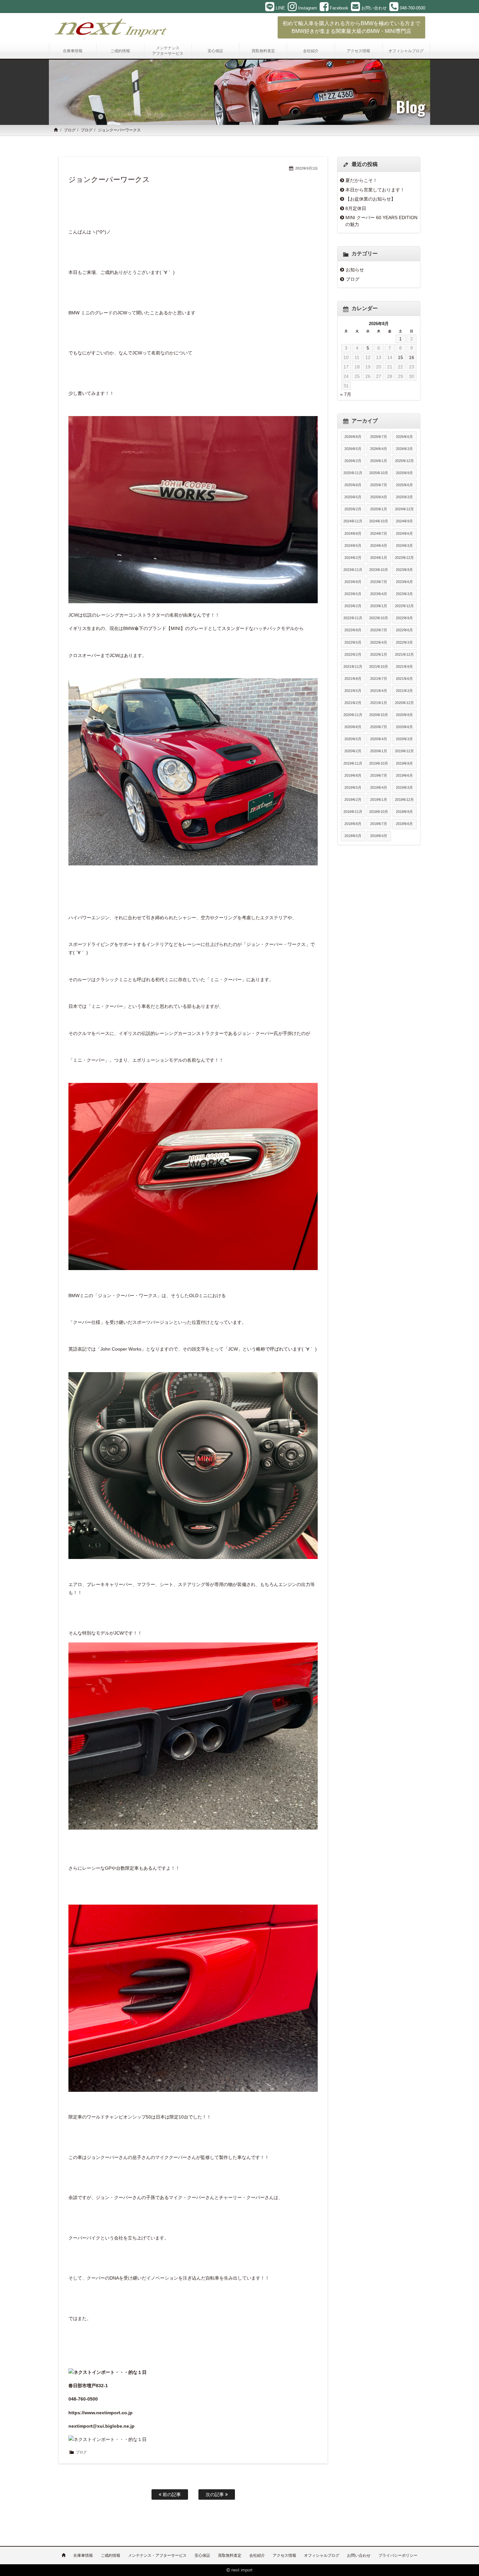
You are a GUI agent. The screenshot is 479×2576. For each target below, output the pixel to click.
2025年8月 (353, 485)
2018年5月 (353, 836)
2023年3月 (404, 594)
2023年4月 (379, 594)
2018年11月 (353, 812)
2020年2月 (353, 751)
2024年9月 (404, 521)
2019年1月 (379, 800)
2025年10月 (379, 473)
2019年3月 (404, 787)
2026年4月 (379, 449)
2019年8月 (353, 775)
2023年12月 (404, 558)
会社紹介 (257, 2555)
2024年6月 (404, 533)
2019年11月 (353, 763)
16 (412, 357)
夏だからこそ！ (361, 180)
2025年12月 (404, 461)
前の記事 (171, 2494)
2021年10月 (379, 666)
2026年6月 (404, 437)
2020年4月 (379, 739)
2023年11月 (353, 570)
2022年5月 (353, 642)
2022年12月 (404, 606)
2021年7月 (379, 679)
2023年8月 (353, 582)
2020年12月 (404, 703)
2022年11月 (353, 618)
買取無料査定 (230, 2555)
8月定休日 (356, 208)
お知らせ (355, 270)
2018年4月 (379, 836)
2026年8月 (353, 437)
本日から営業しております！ (375, 190)
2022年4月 (379, 642)
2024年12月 (404, 509)
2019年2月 (353, 800)
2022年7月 (379, 630)
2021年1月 (379, 703)
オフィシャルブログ (322, 2555)
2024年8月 (353, 533)
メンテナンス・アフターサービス (157, 2555)
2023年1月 (379, 606)
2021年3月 (404, 691)
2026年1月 (379, 461)
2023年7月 (379, 582)
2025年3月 (404, 497)
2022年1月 (379, 654)
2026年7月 (379, 437)
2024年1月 (379, 558)
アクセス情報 (284, 2555)
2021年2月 (353, 703)
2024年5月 (353, 546)
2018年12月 (404, 800)
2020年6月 (404, 727)
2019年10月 (379, 763)
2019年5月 (353, 787)
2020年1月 (379, 751)
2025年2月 (353, 509)
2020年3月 (404, 739)
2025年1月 (379, 509)
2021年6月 (404, 679)
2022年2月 (353, 654)
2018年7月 (379, 824)
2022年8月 (353, 630)
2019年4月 (379, 787)
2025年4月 (379, 497)
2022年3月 (404, 642)
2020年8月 (353, 727)
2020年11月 (353, 715)
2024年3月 (404, 546)
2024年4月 (379, 546)
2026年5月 (353, 449)
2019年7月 (379, 775)
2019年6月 (404, 775)
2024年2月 (353, 558)
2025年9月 (404, 473)
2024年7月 (379, 533)
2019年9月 (404, 763)
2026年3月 (404, 449)
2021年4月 (379, 691)
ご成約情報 (110, 2555)
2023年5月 (353, 594)
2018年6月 (404, 824)
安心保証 (202, 2555)
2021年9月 (404, 666)
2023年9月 (404, 570)
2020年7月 (379, 727)
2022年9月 (404, 618)
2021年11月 (353, 666)
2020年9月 (404, 715)
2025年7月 (379, 485)
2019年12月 (404, 751)
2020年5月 (353, 739)
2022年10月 (379, 618)
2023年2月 (353, 606)
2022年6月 (404, 630)
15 (400, 357)
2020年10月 (379, 715)
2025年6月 (404, 485)
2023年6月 (404, 582)
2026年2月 (353, 461)
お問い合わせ (359, 2555)
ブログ (70, 130)
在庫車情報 (83, 2555)
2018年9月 (404, 812)
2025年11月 (353, 473)
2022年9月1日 (306, 168)
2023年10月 (379, 570)
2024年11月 (353, 521)
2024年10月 (379, 521)
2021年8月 (353, 679)
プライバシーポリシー (398, 2555)
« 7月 (346, 394)
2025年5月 (353, 497)
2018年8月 (353, 824)
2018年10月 (379, 812)
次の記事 (215, 2494)
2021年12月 (404, 654)
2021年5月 (353, 691)
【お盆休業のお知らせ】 (370, 199)
